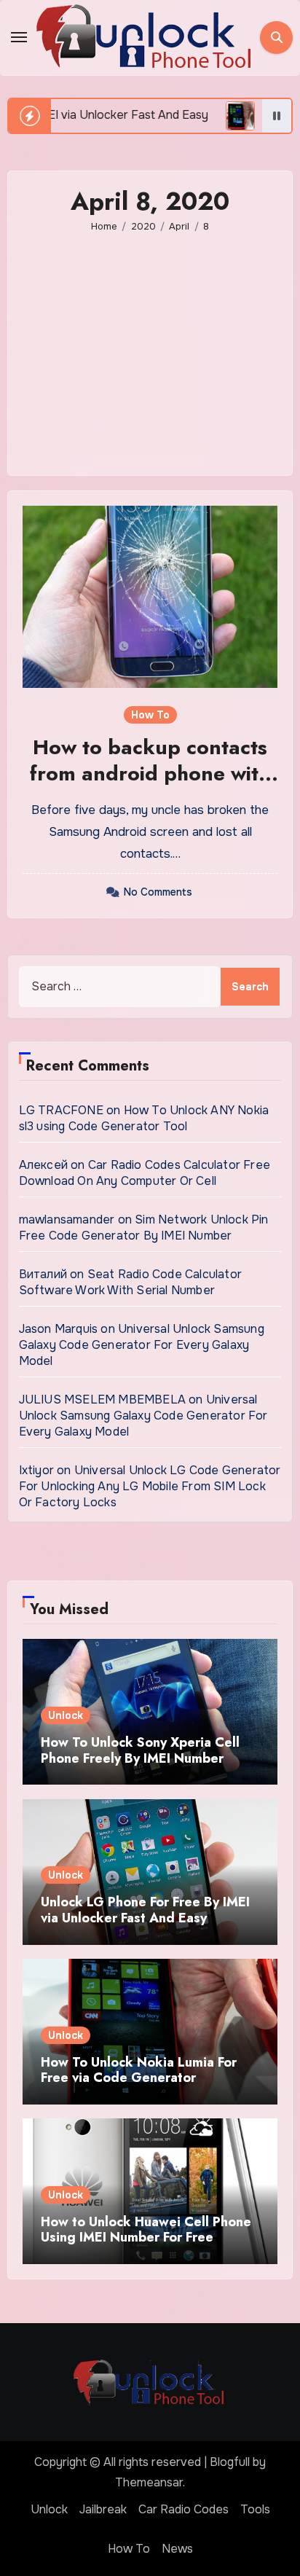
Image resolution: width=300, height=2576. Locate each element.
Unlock (66, 1715)
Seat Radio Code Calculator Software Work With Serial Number (130, 1282)
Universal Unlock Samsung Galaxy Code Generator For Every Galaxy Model (142, 1345)
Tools (255, 2509)
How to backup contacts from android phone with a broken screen (150, 774)
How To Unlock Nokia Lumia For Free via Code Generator (139, 2070)
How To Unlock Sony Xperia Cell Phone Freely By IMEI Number (140, 1750)
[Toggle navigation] (19, 37)
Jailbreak (103, 2509)
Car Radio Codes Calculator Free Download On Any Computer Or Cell (145, 1173)
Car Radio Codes (183, 2509)
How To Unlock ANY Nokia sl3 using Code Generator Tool (144, 1118)
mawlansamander (67, 1220)
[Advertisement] (153, 344)
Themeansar (149, 2482)
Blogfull (230, 2462)
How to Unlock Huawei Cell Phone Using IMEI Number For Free (146, 2230)
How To (150, 715)
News (177, 2549)
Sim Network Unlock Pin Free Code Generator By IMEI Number (144, 1228)
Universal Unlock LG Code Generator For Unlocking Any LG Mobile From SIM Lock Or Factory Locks (150, 1486)
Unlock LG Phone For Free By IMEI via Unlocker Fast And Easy (145, 1910)
